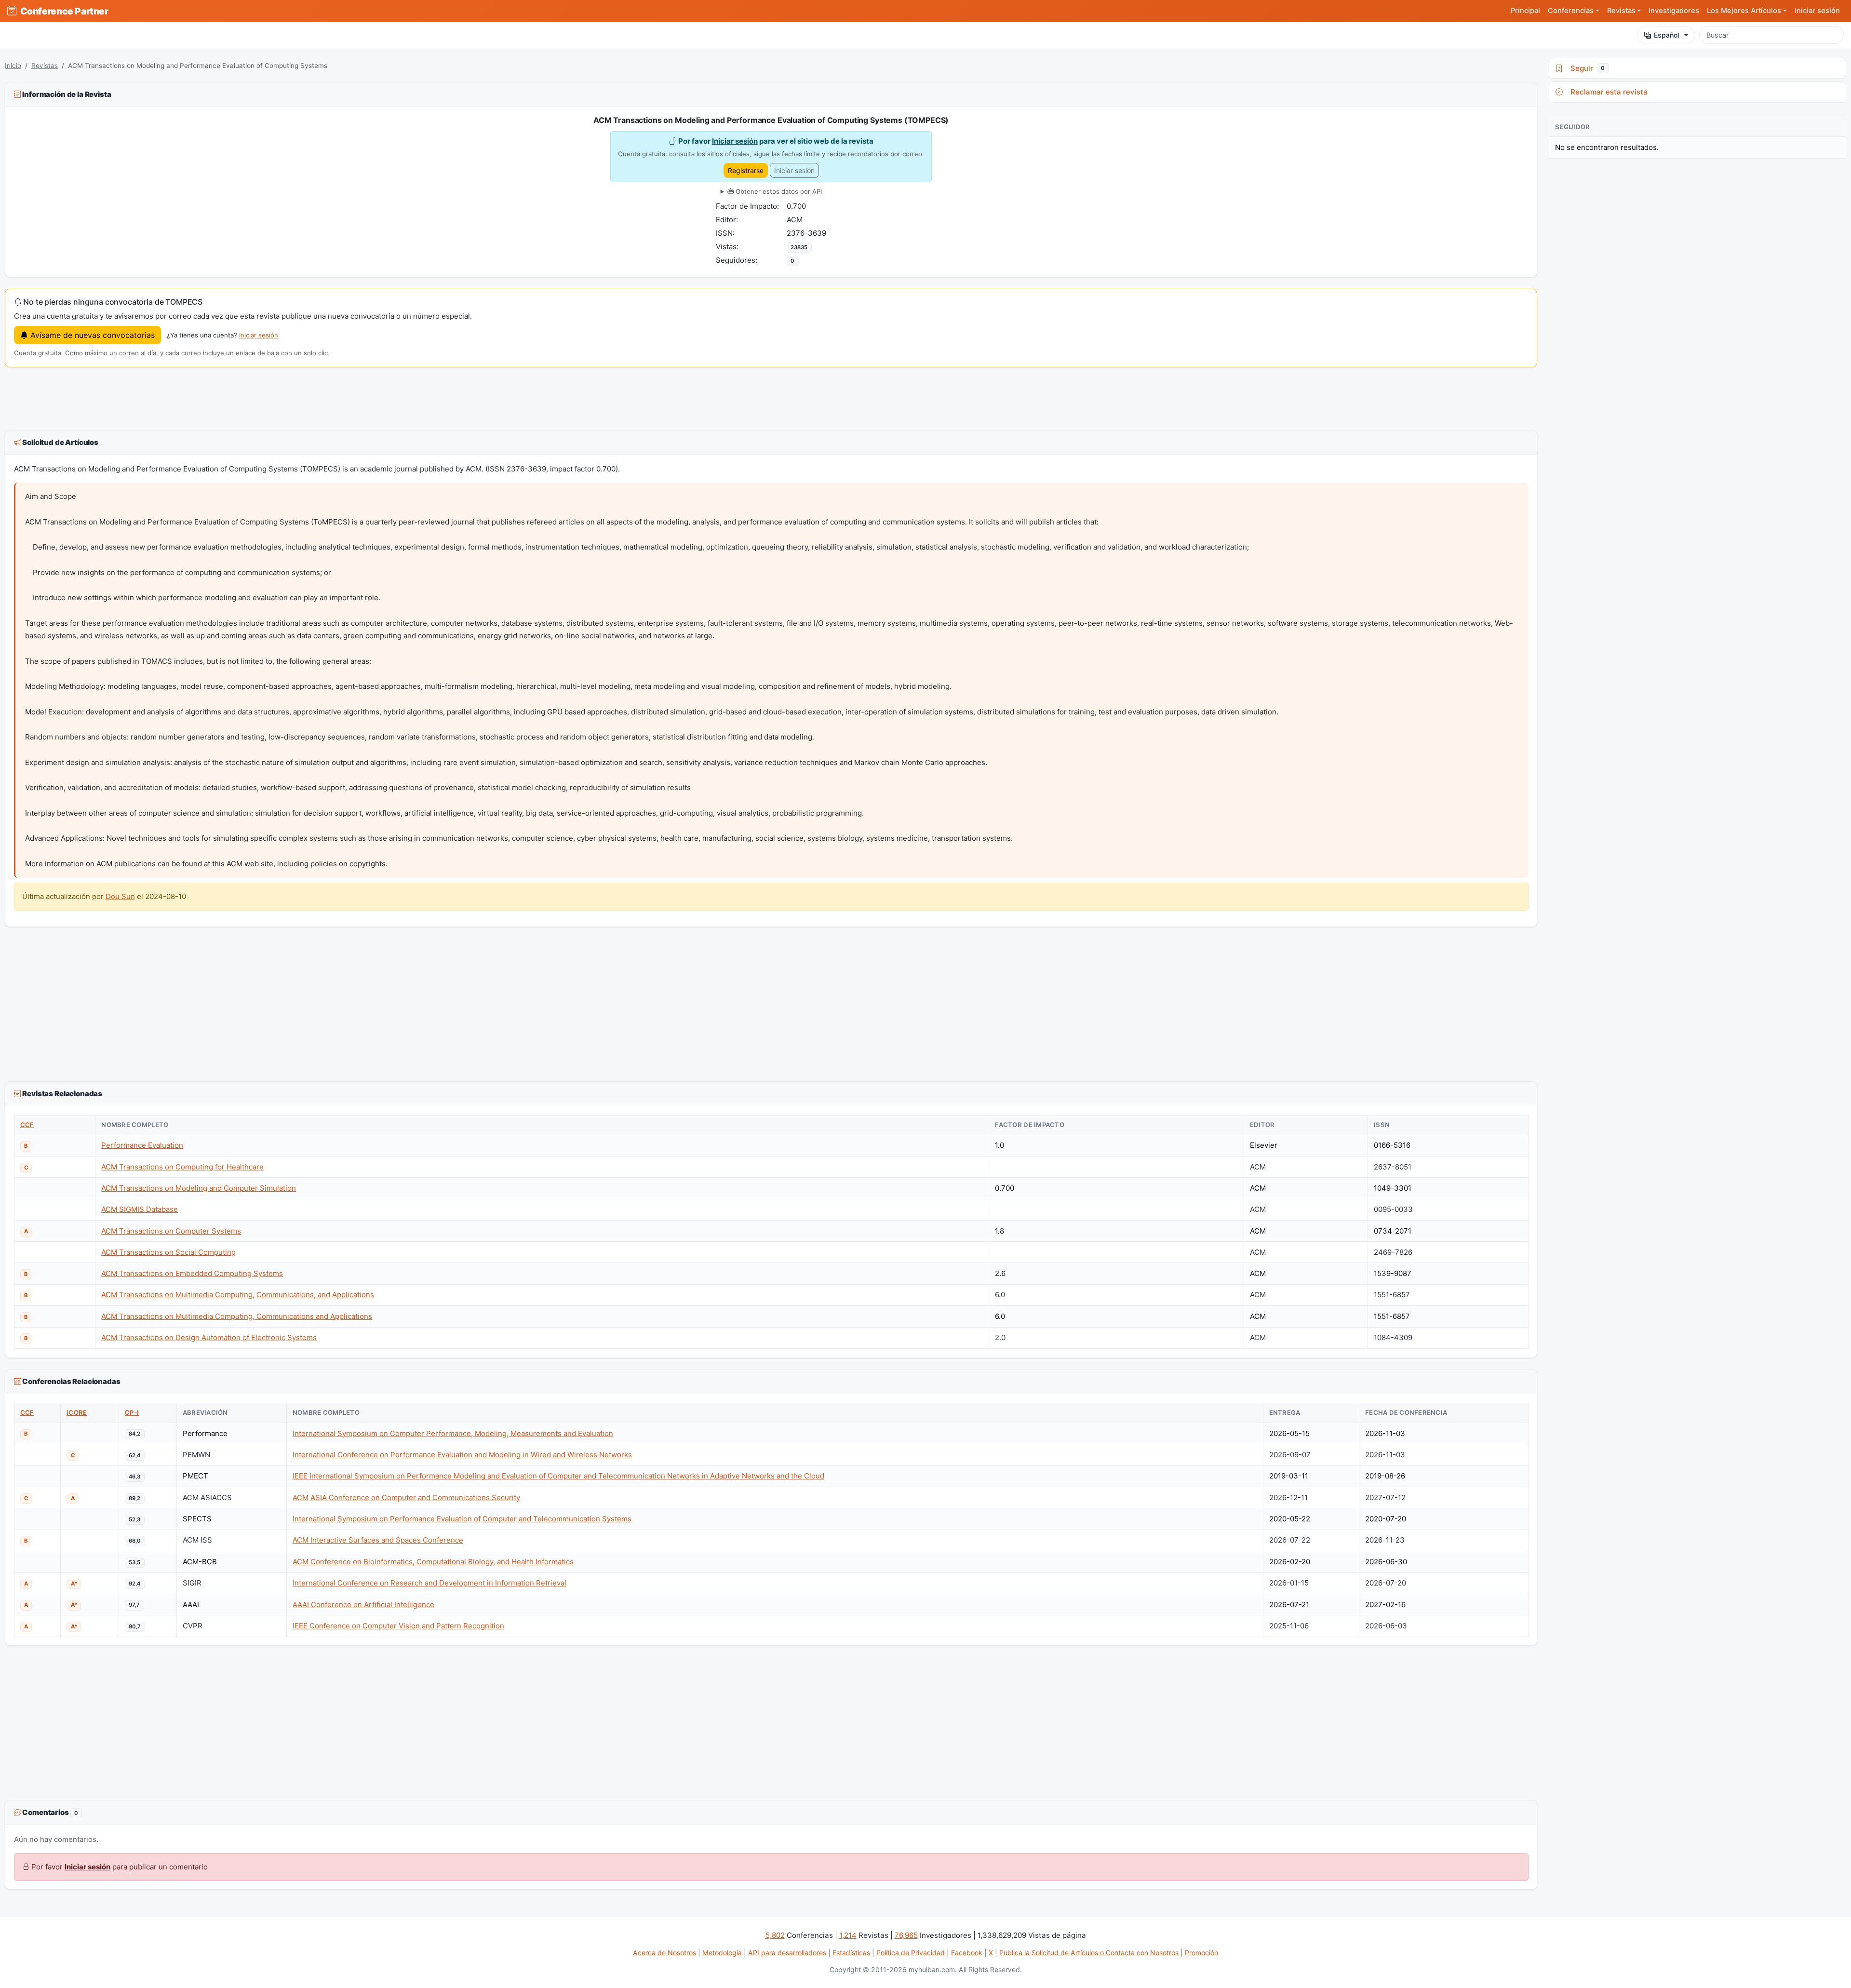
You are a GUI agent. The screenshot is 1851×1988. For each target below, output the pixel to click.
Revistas (45, 66)
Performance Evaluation (142, 1145)
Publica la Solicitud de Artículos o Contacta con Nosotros (1089, 1953)
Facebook (967, 1953)
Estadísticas (851, 1953)
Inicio (13, 66)
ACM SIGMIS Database (140, 1209)
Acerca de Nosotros (664, 1953)
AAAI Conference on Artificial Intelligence (363, 1605)
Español (1667, 35)
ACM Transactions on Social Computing (168, 1252)
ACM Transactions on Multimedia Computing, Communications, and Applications (238, 1295)
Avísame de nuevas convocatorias (91, 335)
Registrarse (746, 170)
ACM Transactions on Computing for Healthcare (182, 1167)
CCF (27, 1125)
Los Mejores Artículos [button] (1744, 11)
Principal (1525, 11)
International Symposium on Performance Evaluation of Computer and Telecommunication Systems (462, 1519)
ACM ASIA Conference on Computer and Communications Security (406, 1498)
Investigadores (1674, 11)
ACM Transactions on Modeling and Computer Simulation (199, 1188)
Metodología (722, 1953)
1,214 (848, 1935)
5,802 (775, 1935)
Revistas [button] (1621, 11)
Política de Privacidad (911, 1953)
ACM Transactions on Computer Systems (171, 1231)
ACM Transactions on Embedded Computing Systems (192, 1273)
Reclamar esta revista (1607, 92)
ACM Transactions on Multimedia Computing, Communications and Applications (237, 1316)
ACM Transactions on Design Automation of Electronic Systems (209, 1337)
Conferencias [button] (1571, 11)
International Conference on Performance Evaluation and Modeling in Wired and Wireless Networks (462, 1455)
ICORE (77, 1412)
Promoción (1201, 1953)
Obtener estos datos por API (778, 191)
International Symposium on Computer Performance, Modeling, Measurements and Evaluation (453, 1433)
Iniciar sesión (1817, 11)
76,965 (906, 1935)
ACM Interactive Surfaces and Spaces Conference (378, 1540)
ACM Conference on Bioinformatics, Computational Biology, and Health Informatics (433, 1562)
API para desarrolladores (787, 1953)
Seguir (1586, 68)
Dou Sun (120, 896)
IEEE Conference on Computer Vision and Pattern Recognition (398, 1626)
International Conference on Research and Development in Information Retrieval (429, 1583)
